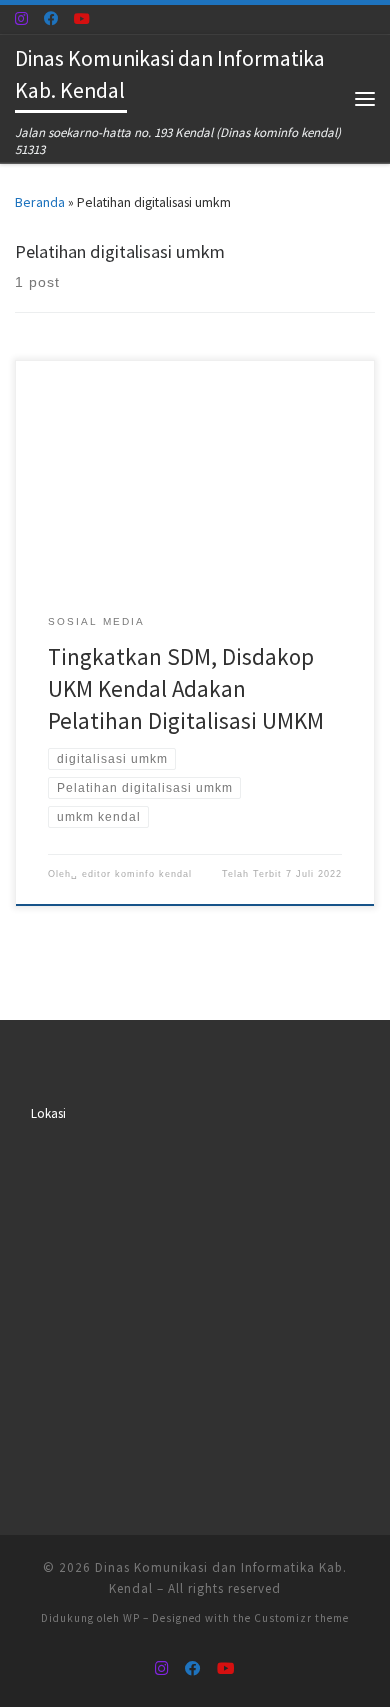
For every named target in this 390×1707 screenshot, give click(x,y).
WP (131, 1618)
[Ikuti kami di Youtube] (82, 19)
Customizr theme (301, 1618)
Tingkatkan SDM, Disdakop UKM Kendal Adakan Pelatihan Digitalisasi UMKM (186, 688)
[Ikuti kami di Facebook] (51, 19)
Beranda (40, 202)
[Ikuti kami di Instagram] (21, 19)
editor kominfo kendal (137, 874)
